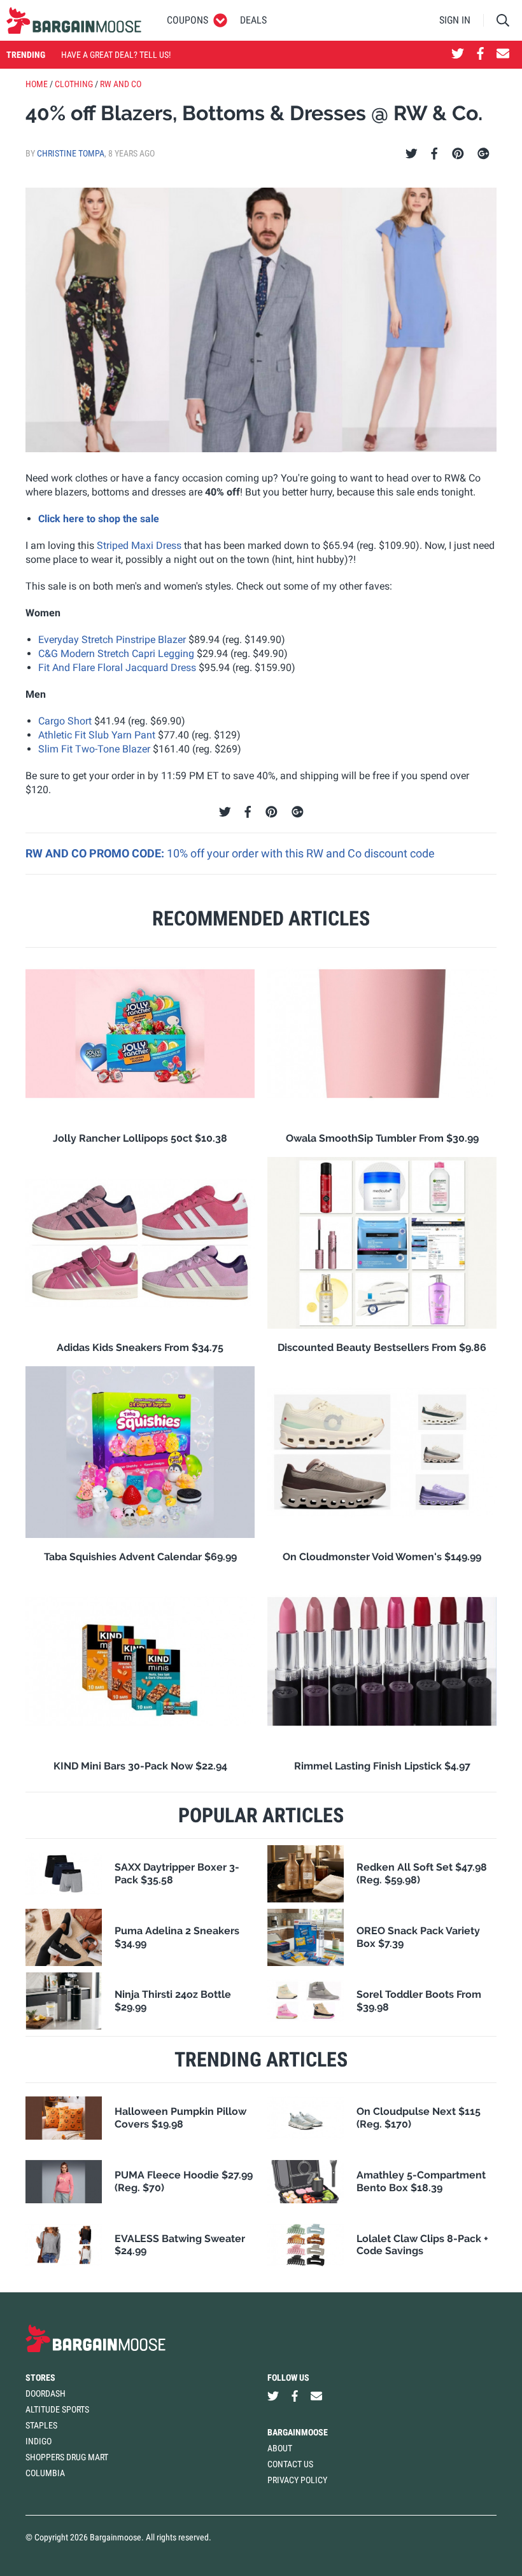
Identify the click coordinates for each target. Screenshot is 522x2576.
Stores (40, 2378)
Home (37, 84)
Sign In (455, 20)
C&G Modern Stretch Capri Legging (116, 654)
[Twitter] (412, 154)
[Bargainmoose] (74, 20)
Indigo (39, 2441)
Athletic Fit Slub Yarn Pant (97, 735)
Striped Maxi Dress (139, 545)
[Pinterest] (458, 154)
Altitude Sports (57, 2409)
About (280, 2448)
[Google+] (483, 154)
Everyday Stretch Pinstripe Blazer (112, 640)
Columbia (45, 2473)
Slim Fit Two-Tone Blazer (94, 749)
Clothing (74, 84)
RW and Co (121, 84)
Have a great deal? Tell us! (116, 55)
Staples (41, 2425)
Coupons (187, 20)
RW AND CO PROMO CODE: (96, 853)
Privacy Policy (297, 2480)
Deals (253, 20)
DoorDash (46, 2393)
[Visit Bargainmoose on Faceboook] (480, 55)
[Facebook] (434, 154)
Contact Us (290, 2464)
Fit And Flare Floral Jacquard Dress (117, 668)
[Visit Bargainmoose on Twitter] (458, 55)
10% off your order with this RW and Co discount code (301, 853)
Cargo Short (65, 721)
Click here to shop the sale (99, 519)
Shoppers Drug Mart (67, 2457)
